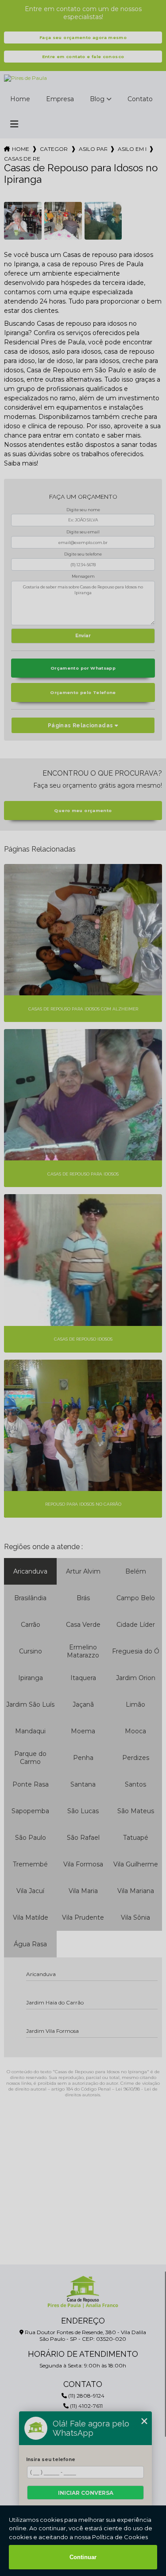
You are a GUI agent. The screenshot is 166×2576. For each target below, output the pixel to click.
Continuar (83, 2557)
